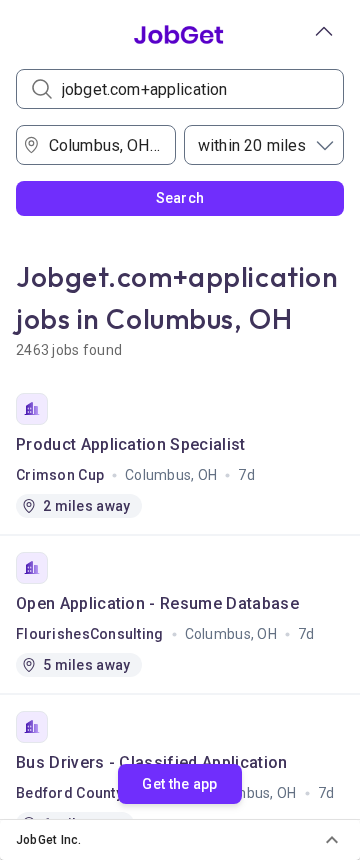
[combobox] (102, 145)
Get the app (179, 784)
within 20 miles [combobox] (252, 145)
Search (180, 198)
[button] (180, 840)
